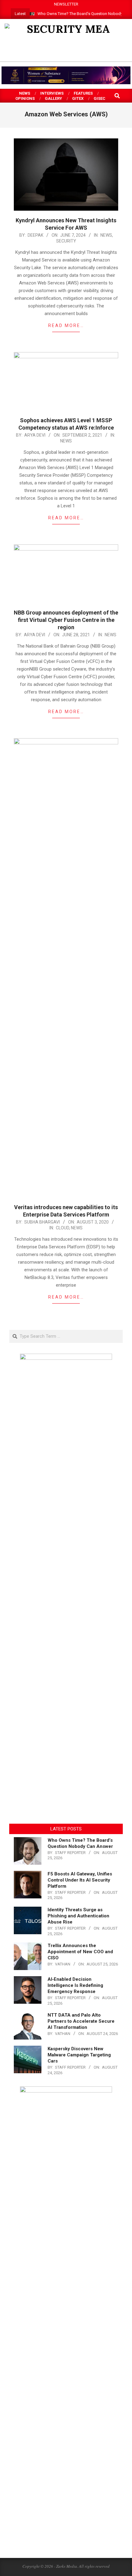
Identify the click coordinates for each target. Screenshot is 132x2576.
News (106, 235)
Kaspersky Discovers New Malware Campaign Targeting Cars (79, 2055)
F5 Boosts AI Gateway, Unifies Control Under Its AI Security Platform (80, 1880)
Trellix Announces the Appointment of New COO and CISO (80, 1952)
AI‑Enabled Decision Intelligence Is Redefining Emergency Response (75, 1985)
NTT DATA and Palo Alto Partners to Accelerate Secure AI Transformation (81, 2021)
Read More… (66, 325)
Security (66, 241)
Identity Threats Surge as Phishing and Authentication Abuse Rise (78, 1916)
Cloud (62, 1228)
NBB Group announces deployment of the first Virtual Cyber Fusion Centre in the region (66, 620)
